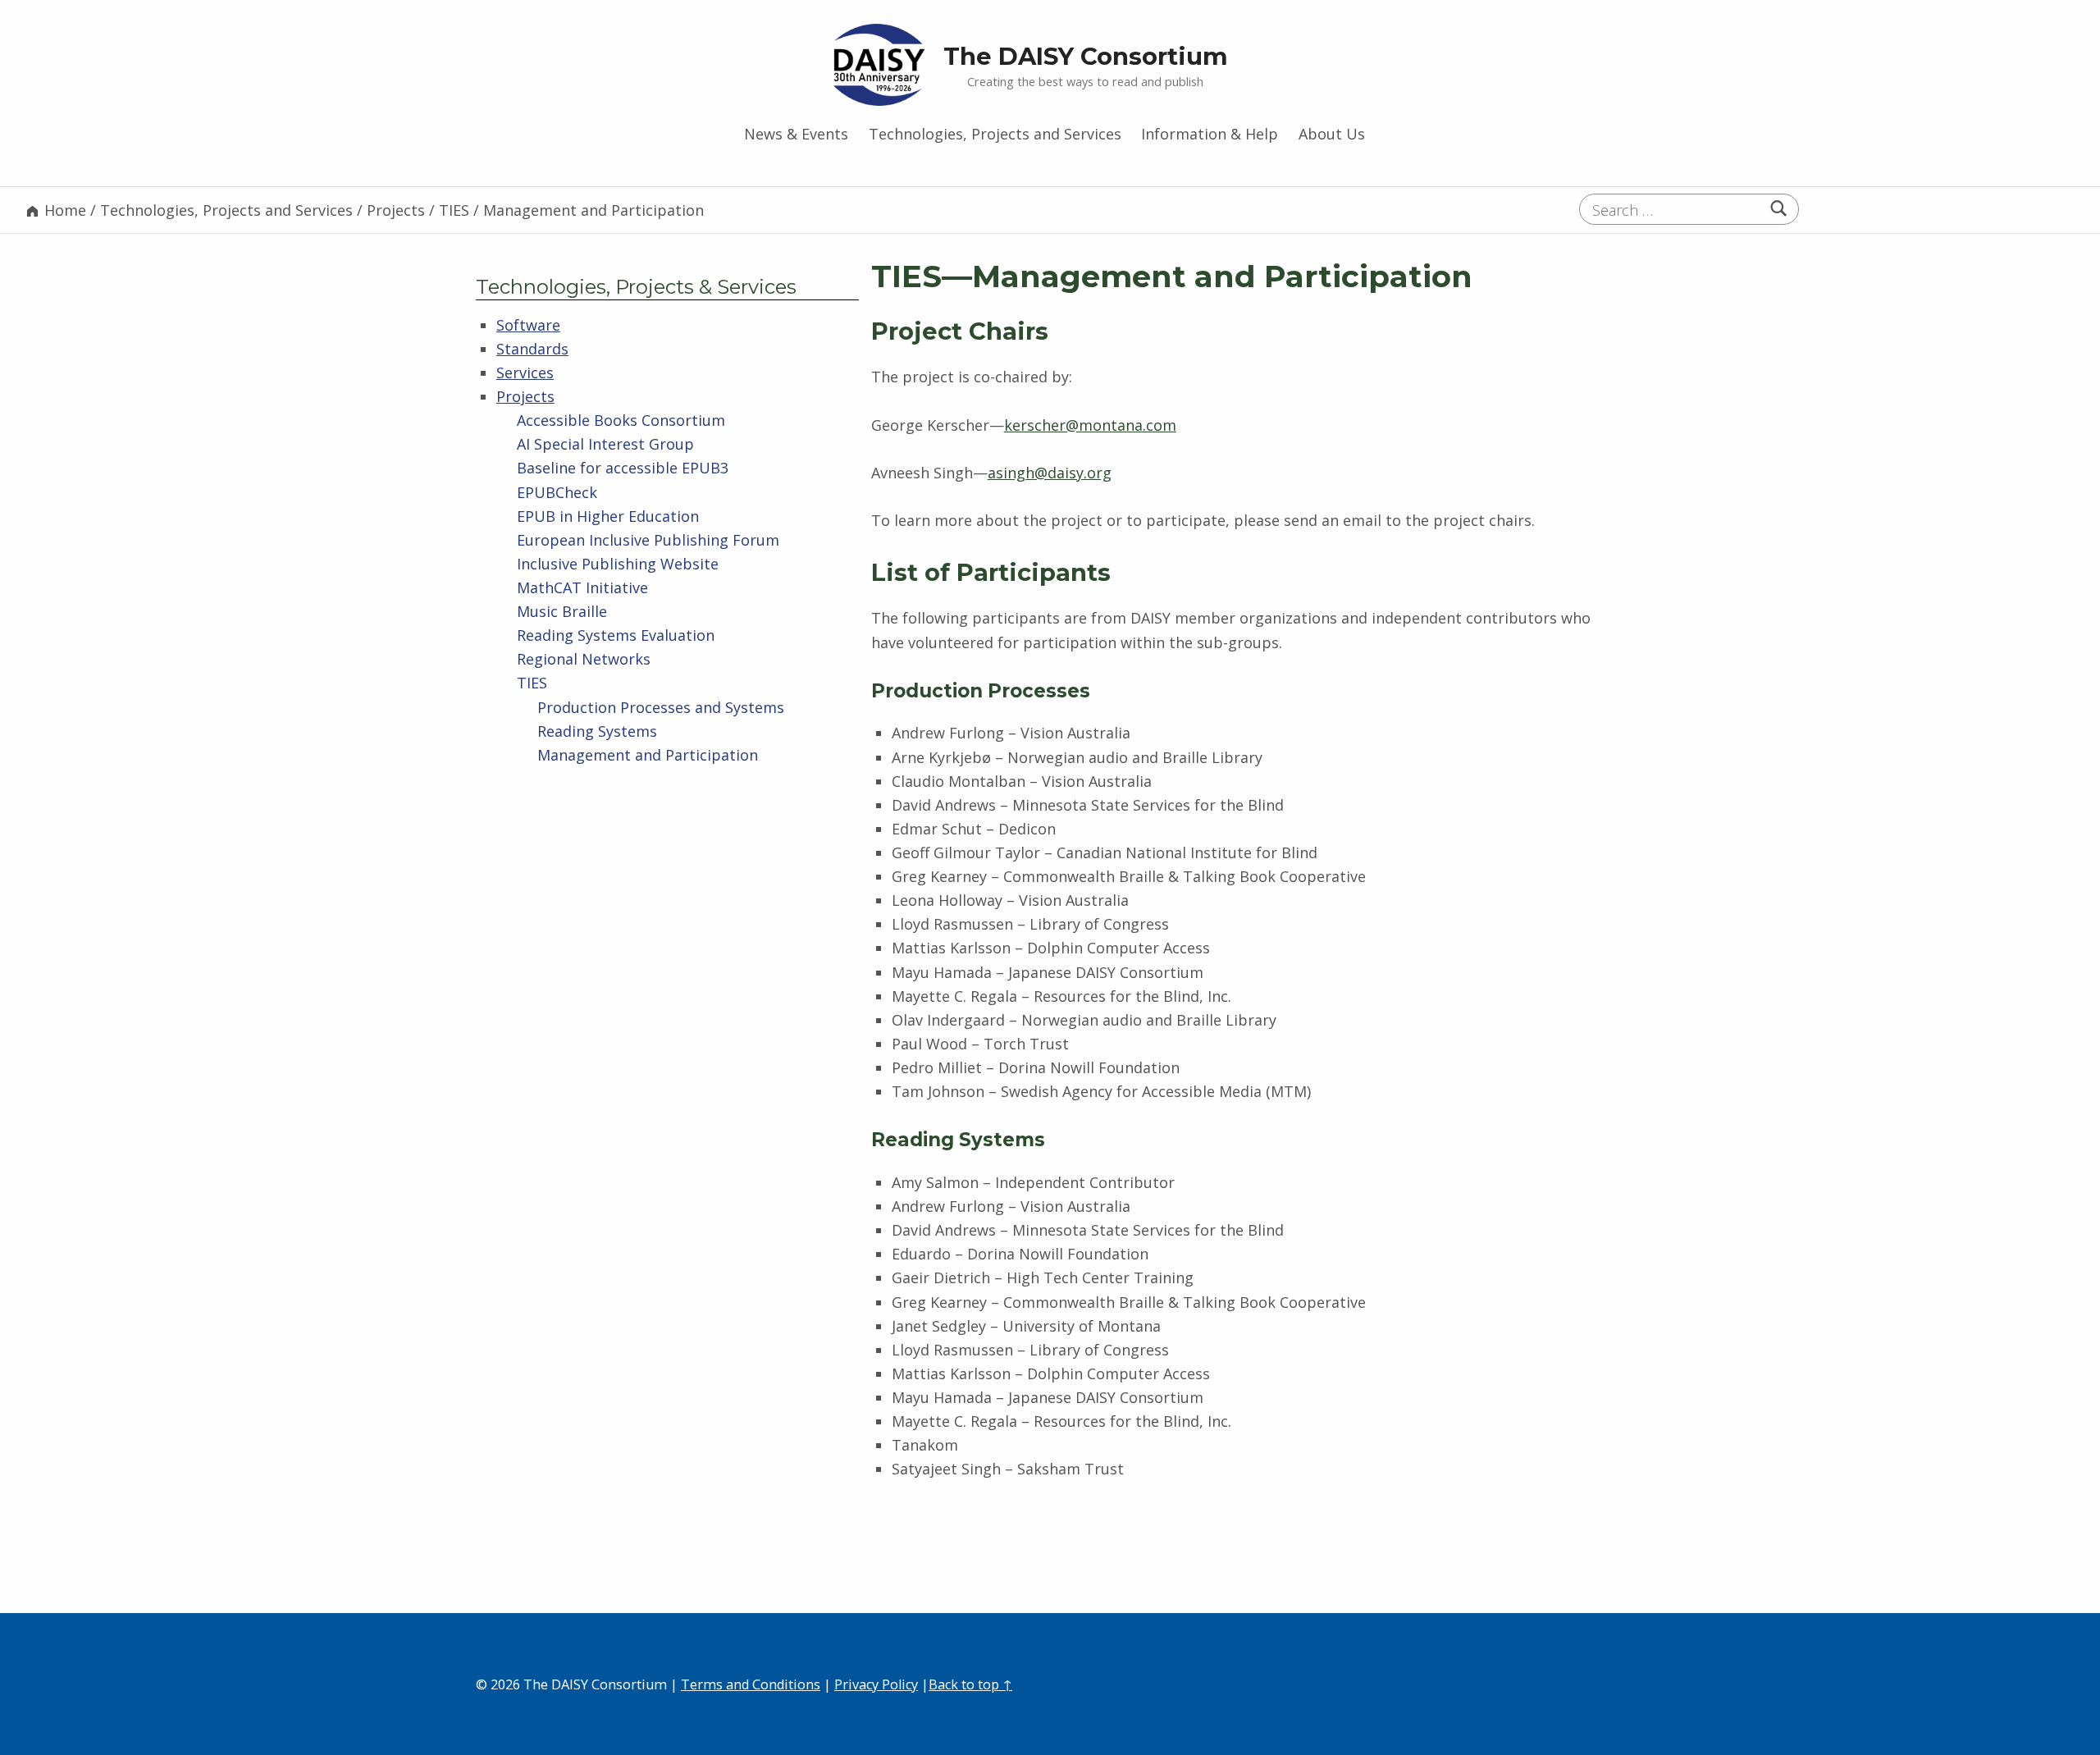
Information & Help (1210, 134)
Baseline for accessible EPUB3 (623, 468)
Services (525, 372)
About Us (1332, 134)
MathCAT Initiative (582, 587)
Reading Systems (597, 731)
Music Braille (562, 611)
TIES (532, 683)
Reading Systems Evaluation (616, 635)
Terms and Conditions (751, 1684)
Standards (532, 349)
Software (528, 325)
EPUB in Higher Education (608, 516)
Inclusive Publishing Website (618, 564)
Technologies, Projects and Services (995, 134)
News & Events (796, 134)
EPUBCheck (557, 492)
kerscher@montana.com (1090, 425)
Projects (525, 396)
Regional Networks (584, 659)
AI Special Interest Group (605, 444)
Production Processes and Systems (661, 707)
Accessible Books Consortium (621, 420)
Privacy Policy (876, 1684)
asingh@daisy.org (1050, 473)
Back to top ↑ (970, 1684)
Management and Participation (648, 755)
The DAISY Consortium (1086, 56)
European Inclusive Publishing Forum (648, 540)
